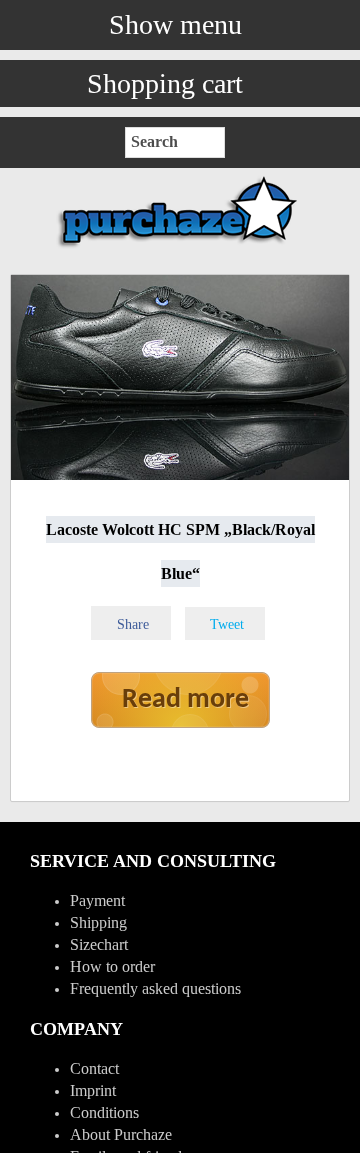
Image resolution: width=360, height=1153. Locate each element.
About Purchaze (121, 1134)
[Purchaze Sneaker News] (180, 246)
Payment (97, 900)
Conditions (104, 1112)
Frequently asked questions (155, 988)
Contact (94, 1068)
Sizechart (99, 944)
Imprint (93, 1090)
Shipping (98, 922)
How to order (112, 966)
